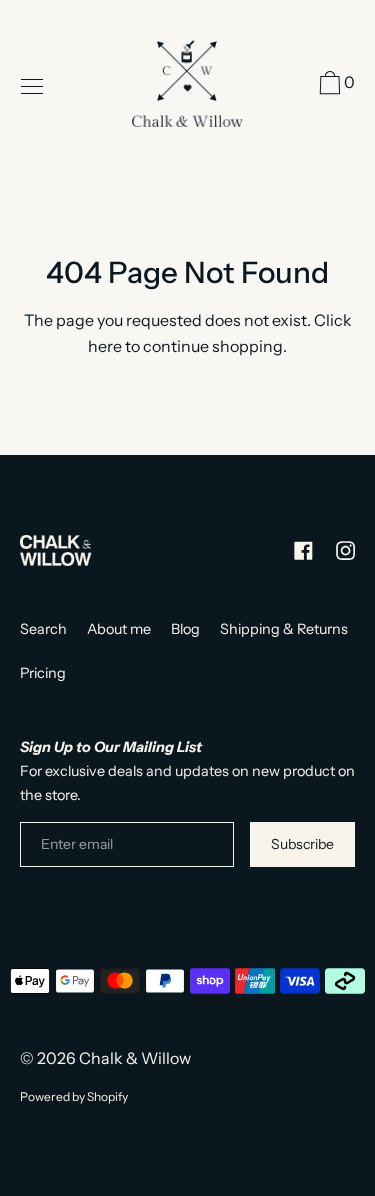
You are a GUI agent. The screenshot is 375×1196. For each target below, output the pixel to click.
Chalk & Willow (135, 1058)
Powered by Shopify (74, 1096)
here (105, 346)
